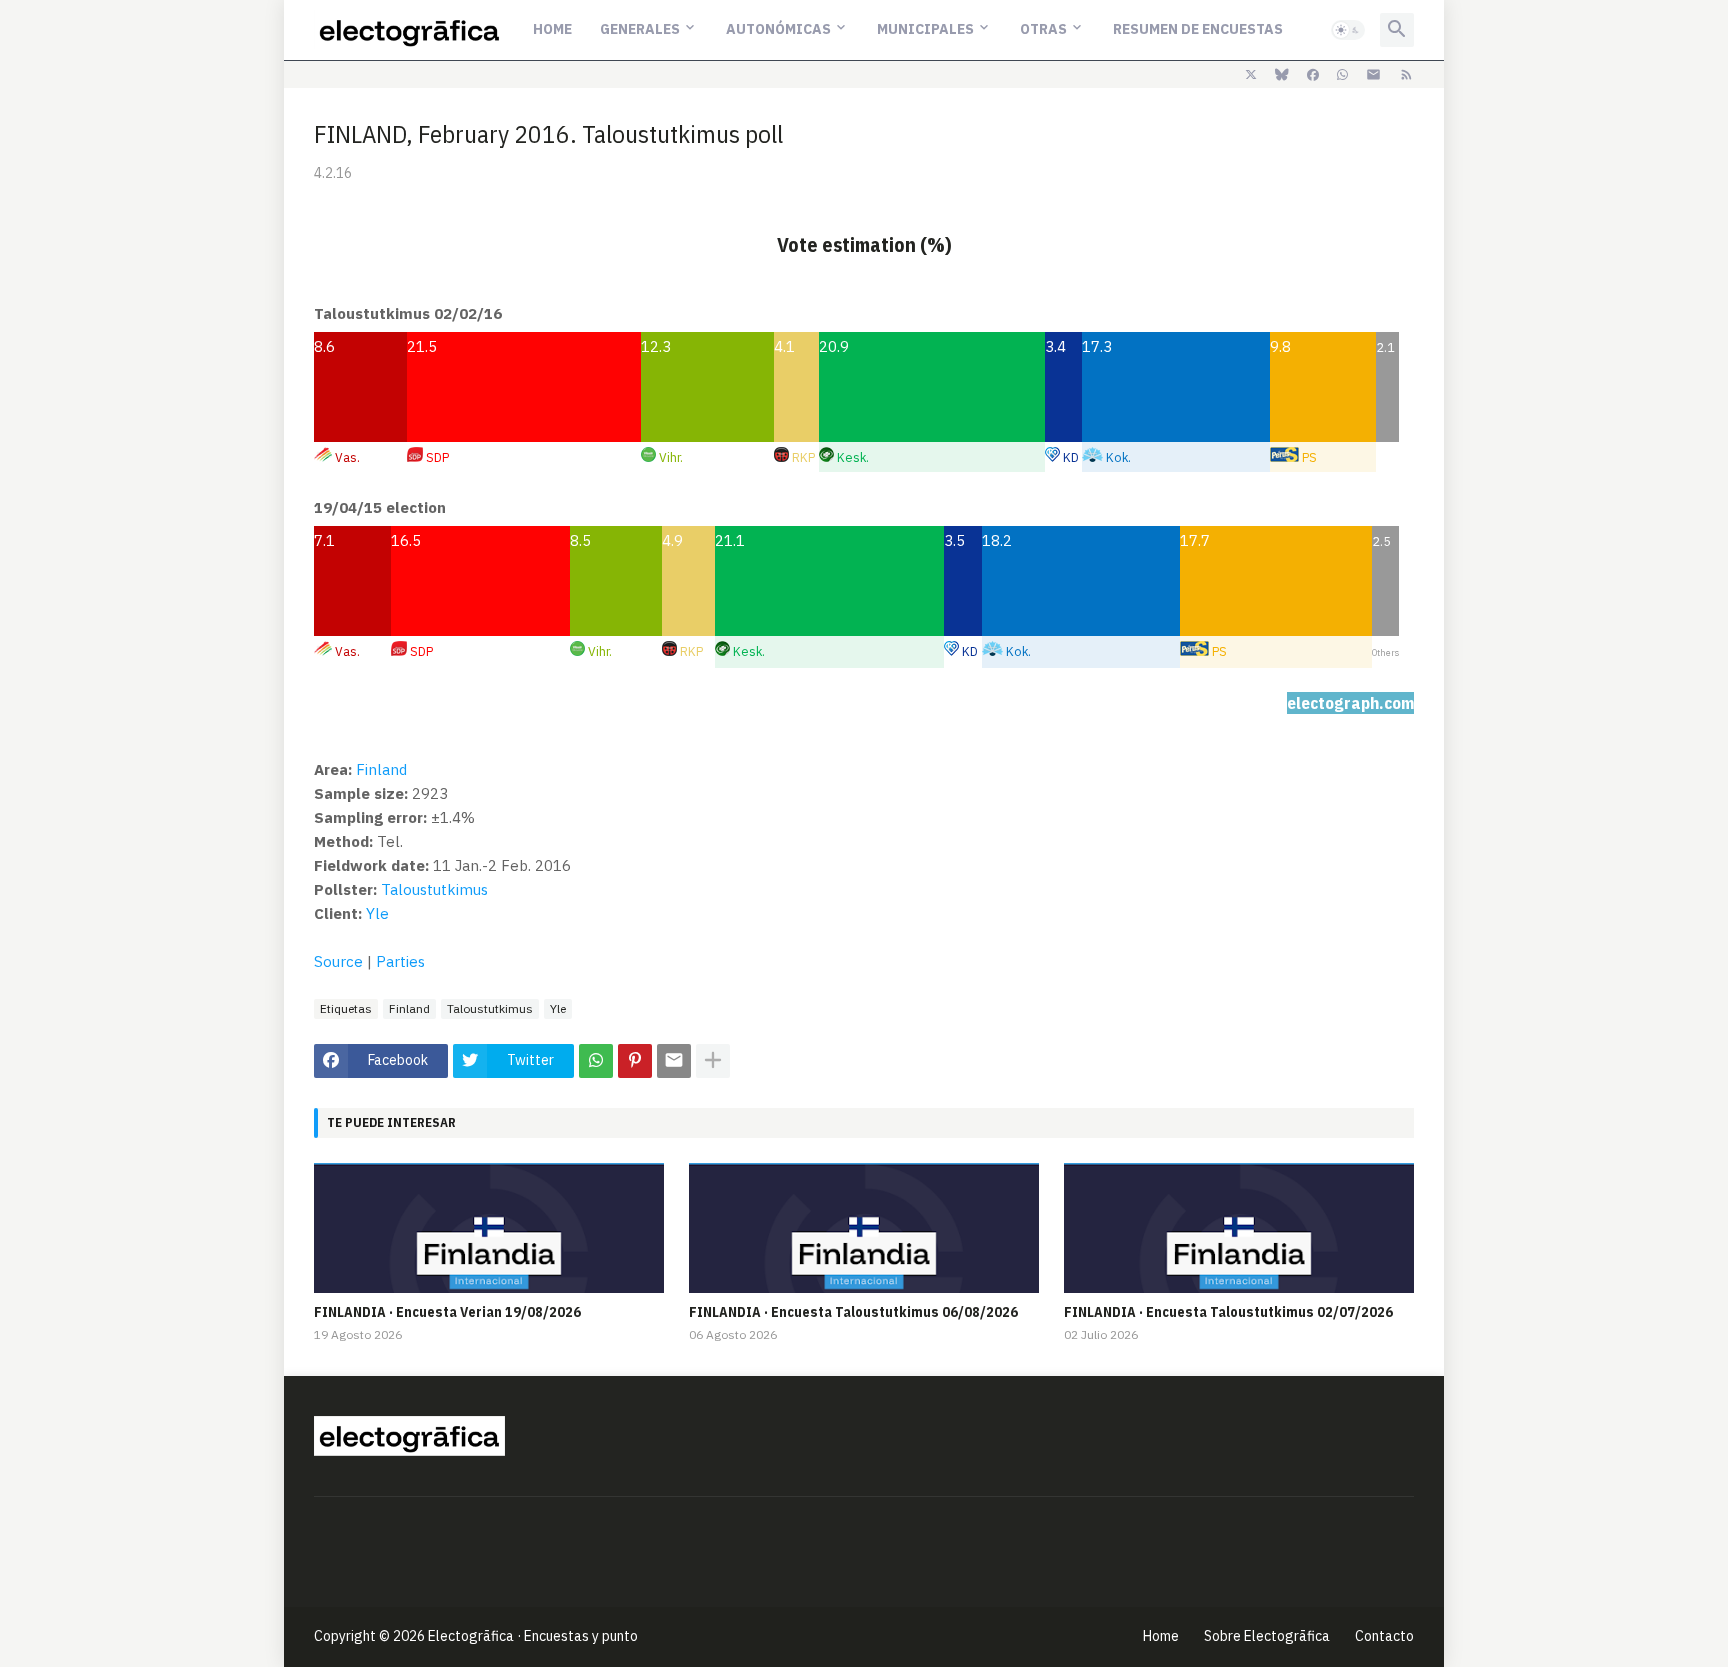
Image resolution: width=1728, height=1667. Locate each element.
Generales (640, 29)
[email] (1373, 75)
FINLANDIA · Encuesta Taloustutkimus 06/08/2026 (853, 1312)
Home (552, 29)
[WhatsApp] (596, 1061)
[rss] (1406, 75)
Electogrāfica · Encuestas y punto (533, 1636)
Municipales (925, 29)
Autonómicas (778, 29)
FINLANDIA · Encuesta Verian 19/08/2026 (447, 1312)
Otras (1043, 29)
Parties (400, 961)
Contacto (1384, 1636)
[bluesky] (1282, 75)
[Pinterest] (635, 1061)
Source (338, 961)
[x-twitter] (1251, 75)
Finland (381, 769)
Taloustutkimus (434, 889)
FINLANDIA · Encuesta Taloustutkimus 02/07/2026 (1228, 1312)
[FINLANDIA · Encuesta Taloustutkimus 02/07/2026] (1239, 1228)
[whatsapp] (1342, 75)
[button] (1348, 30)
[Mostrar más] (713, 1061)
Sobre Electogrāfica (1267, 1636)
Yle (377, 913)
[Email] (674, 1061)
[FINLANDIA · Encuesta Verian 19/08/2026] (489, 1228)
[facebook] (1313, 75)
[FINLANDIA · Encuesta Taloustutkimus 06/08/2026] (864, 1228)
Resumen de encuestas (1198, 29)
